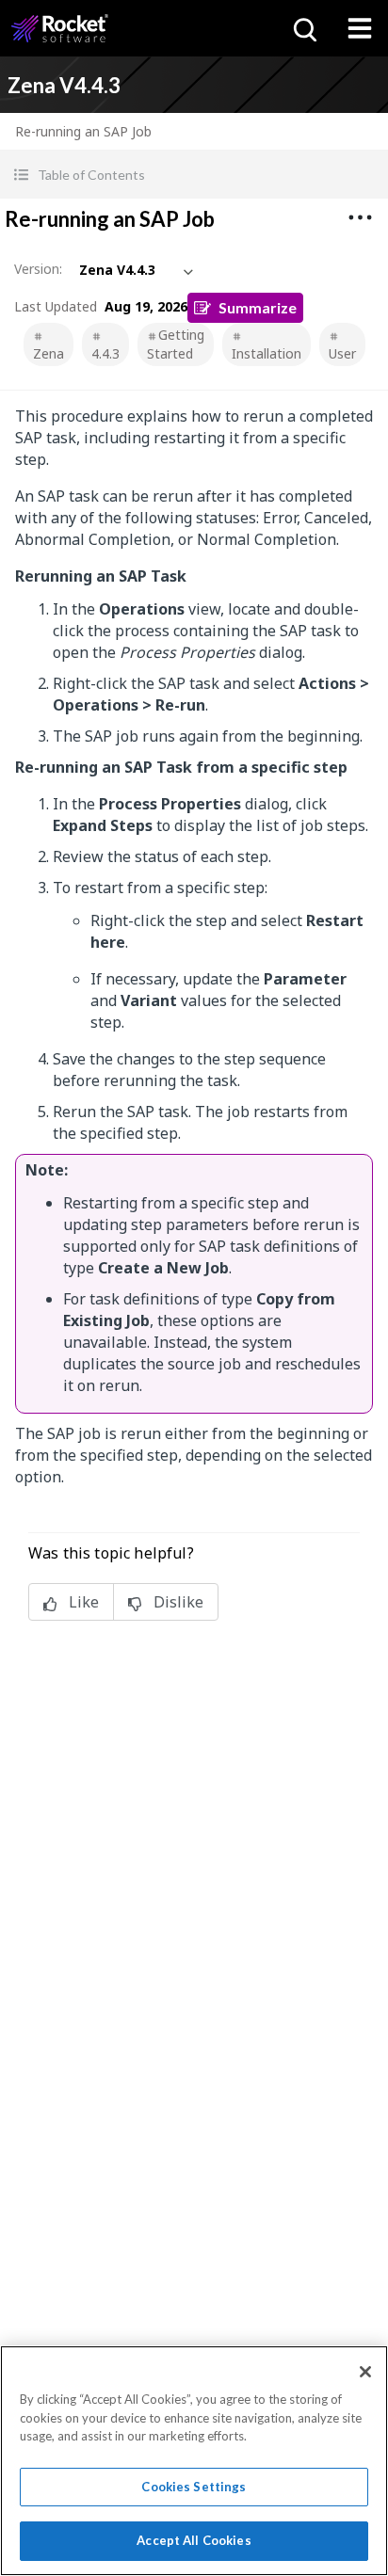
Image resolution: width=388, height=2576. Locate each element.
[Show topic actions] (360, 217)
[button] (194, 175)
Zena (48, 353)
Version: (38, 269)
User (342, 353)
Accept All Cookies (194, 2540)
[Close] (365, 2372)
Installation (267, 353)
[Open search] (303, 28)
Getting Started (176, 344)
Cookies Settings (194, 2487)
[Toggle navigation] (360, 28)
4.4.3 (105, 353)
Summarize (258, 307)
